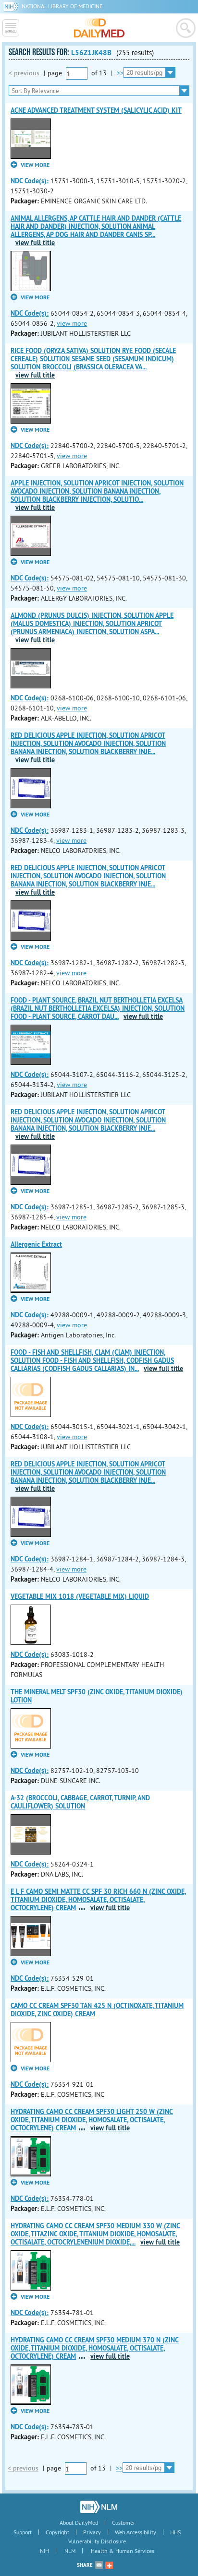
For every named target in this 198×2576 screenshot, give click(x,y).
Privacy (92, 2532)
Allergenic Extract (36, 1244)
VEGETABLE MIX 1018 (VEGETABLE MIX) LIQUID (80, 1596)
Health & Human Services (123, 2551)
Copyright (57, 2532)
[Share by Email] (99, 2565)
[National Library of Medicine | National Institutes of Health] (99, 2507)
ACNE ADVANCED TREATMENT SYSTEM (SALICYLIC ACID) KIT (96, 110)
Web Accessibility (136, 2532)
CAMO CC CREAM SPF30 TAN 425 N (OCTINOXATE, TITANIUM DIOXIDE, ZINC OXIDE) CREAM (97, 2010)
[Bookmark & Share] (109, 2565)
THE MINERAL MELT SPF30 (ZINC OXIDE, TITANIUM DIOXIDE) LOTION (97, 1696)
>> (120, 73)
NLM (70, 2551)
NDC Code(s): (30, 181)
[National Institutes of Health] (12, 6)
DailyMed (99, 28)
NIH (44, 2551)
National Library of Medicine (62, 6)
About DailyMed (79, 2523)
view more (72, 323)
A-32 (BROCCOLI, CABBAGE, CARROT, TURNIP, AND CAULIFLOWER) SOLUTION (80, 1802)
